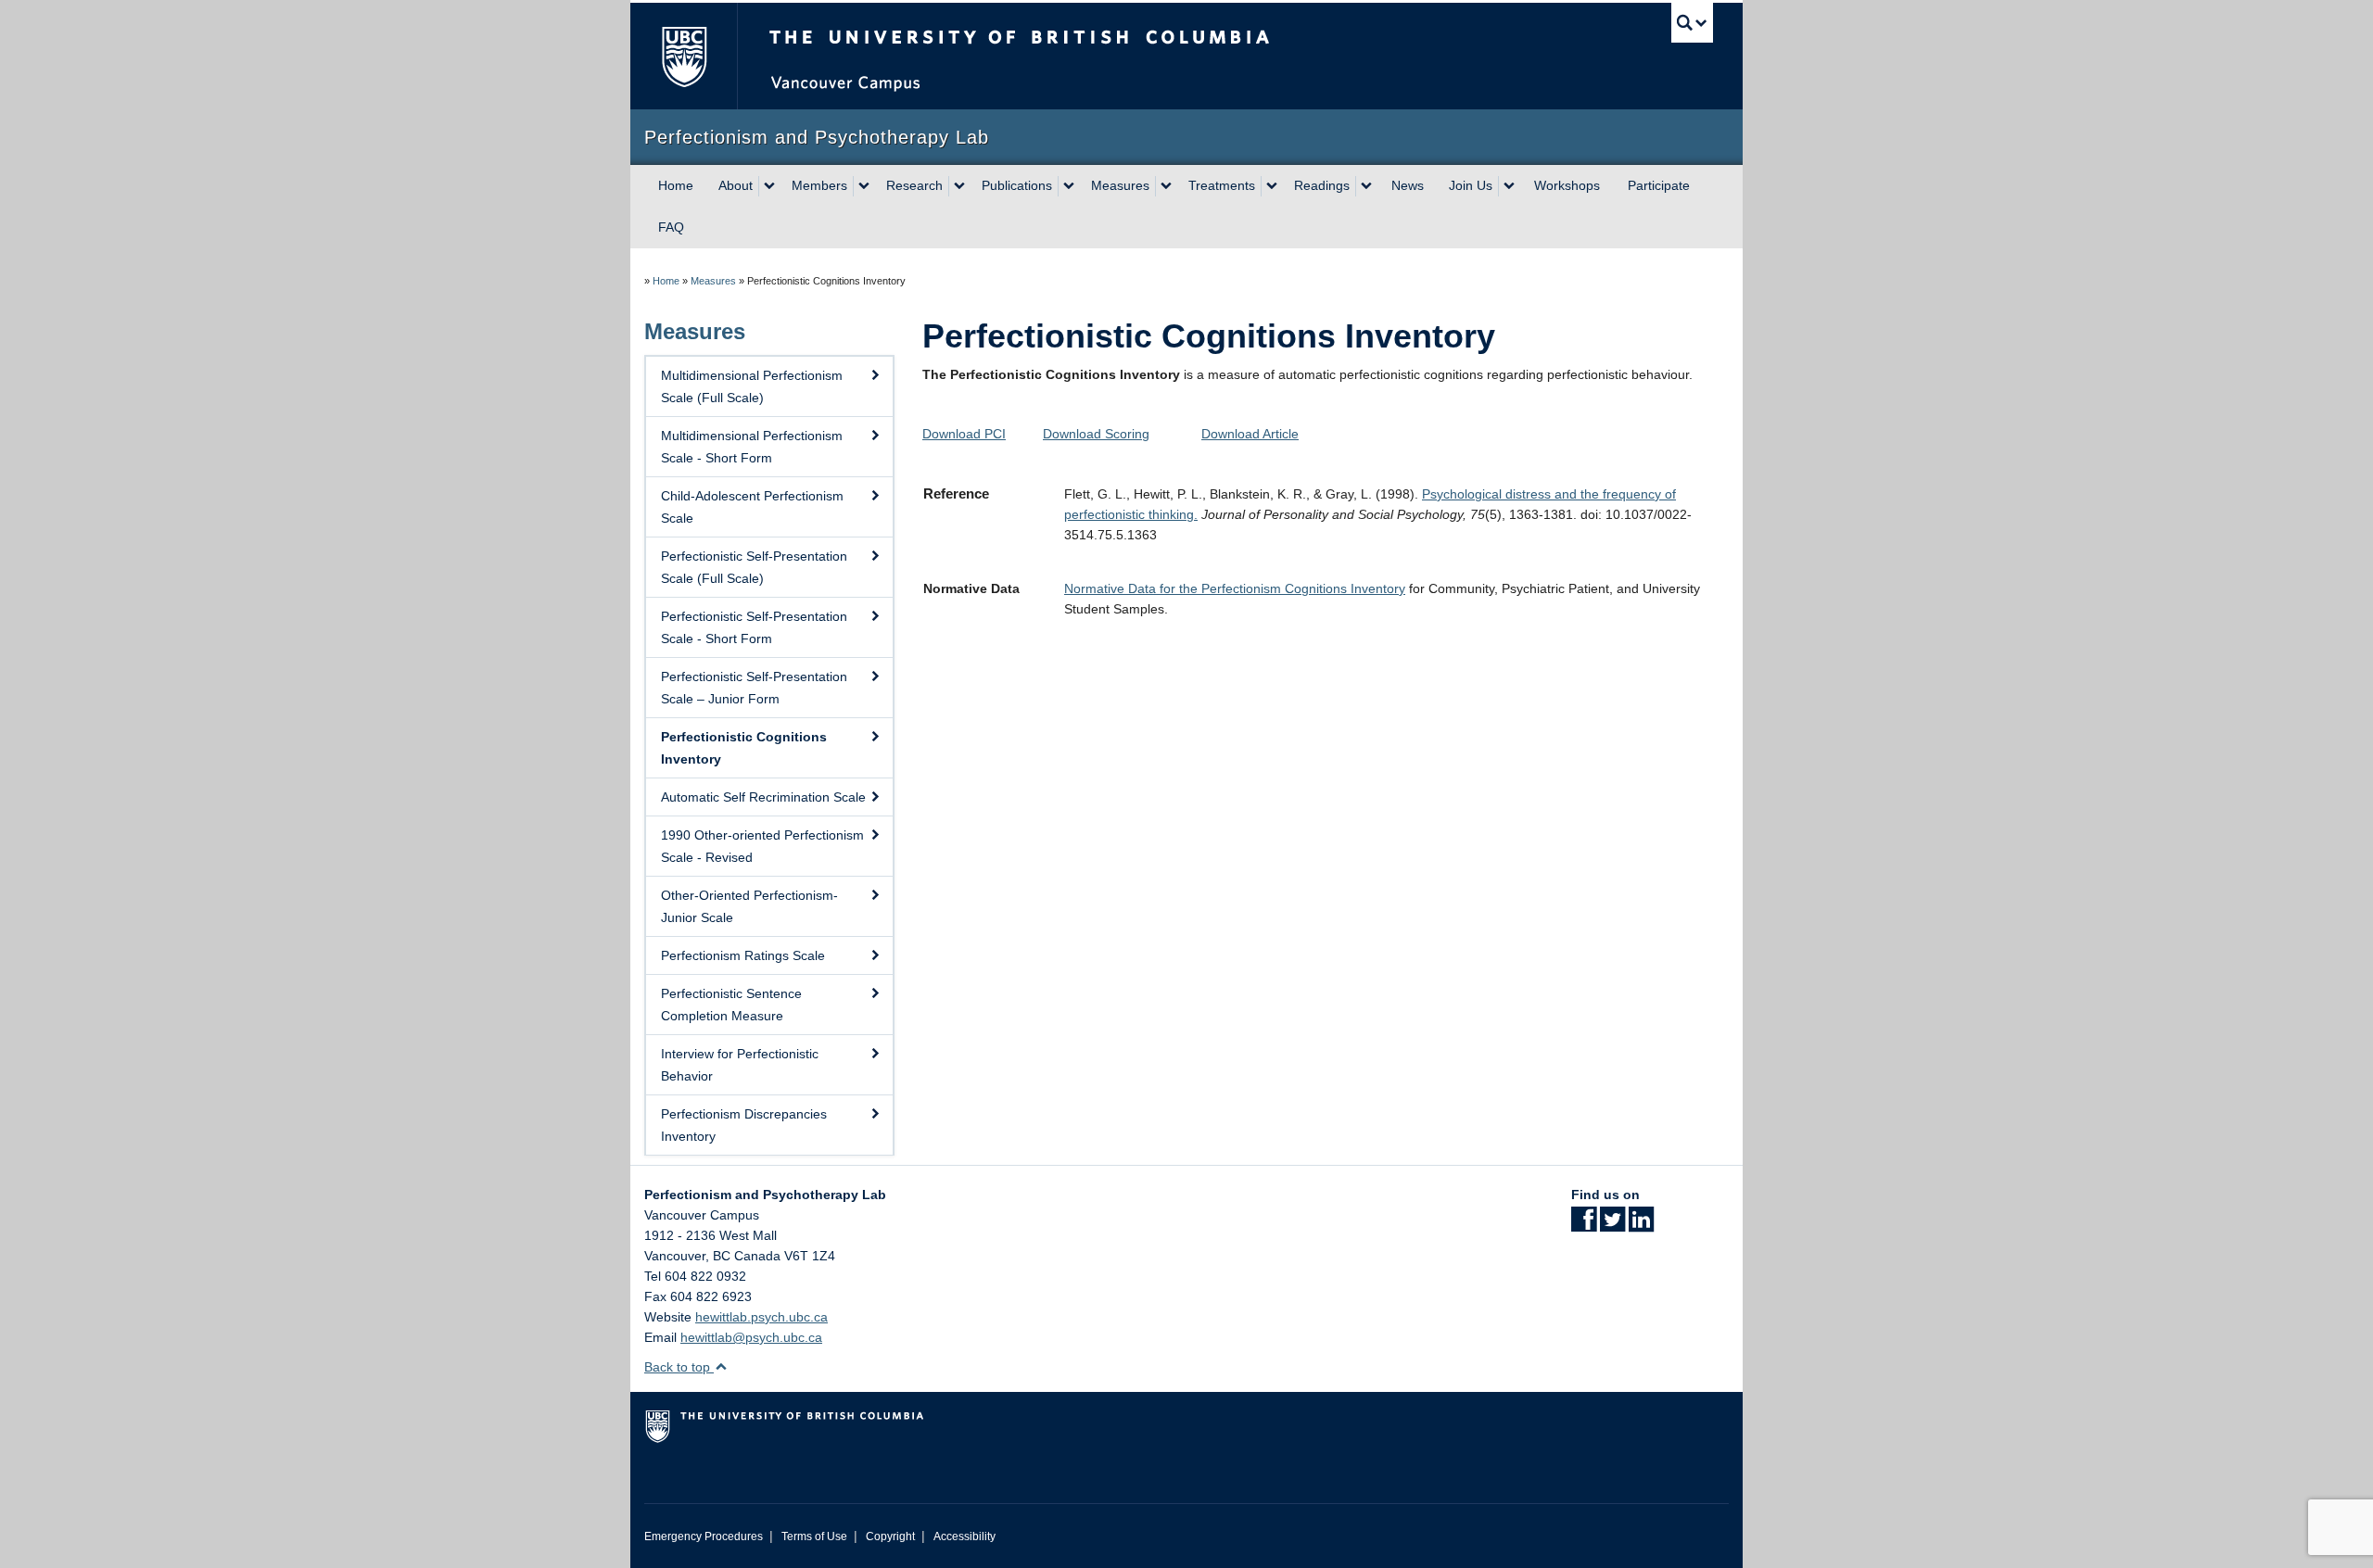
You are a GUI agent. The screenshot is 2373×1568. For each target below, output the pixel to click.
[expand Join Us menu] (1509, 186)
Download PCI (964, 434)
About (736, 185)
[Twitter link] (1612, 1225)
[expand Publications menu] (1069, 186)
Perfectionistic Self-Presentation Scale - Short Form (754, 627)
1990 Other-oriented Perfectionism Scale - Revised (762, 846)
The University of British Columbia (684, 56)
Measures (1120, 185)
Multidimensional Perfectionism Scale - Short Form (752, 447)
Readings (1322, 185)
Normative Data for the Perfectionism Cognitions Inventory (1235, 588)
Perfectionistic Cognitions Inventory (744, 748)
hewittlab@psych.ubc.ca (751, 1337)
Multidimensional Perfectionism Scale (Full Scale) (752, 386)
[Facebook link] (1584, 1225)
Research (914, 185)
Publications (1017, 185)
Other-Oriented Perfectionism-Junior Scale (749, 906)
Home (676, 185)
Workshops (1567, 185)
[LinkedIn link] (1641, 1225)
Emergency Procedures (704, 1536)
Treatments (1222, 185)
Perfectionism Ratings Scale (743, 955)
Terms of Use (814, 1536)
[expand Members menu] (864, 186)
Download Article (1250, 434)
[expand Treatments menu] (1272, 186)
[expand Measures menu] (1166, 186)
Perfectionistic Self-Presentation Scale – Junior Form (754, 688)
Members (819, 185)
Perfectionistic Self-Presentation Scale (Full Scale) (754, 567)
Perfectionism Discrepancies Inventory (744, 1125)
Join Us (1471, 185)
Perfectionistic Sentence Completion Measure (731, 1005)
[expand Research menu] (959, 186)
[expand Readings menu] (1366, 186)
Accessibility (964, 1536)
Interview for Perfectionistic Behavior (740, 1065)
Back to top (679, 1367)
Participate (1659, 185)
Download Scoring (1096, 434)
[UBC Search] (1692, 23)
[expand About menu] (769, 186)
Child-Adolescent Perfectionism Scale (752, 507)
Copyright (890, 1536)
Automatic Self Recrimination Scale (763, 797)
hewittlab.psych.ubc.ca (761, 1317)
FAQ (671, 227)
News (1408, 185)
